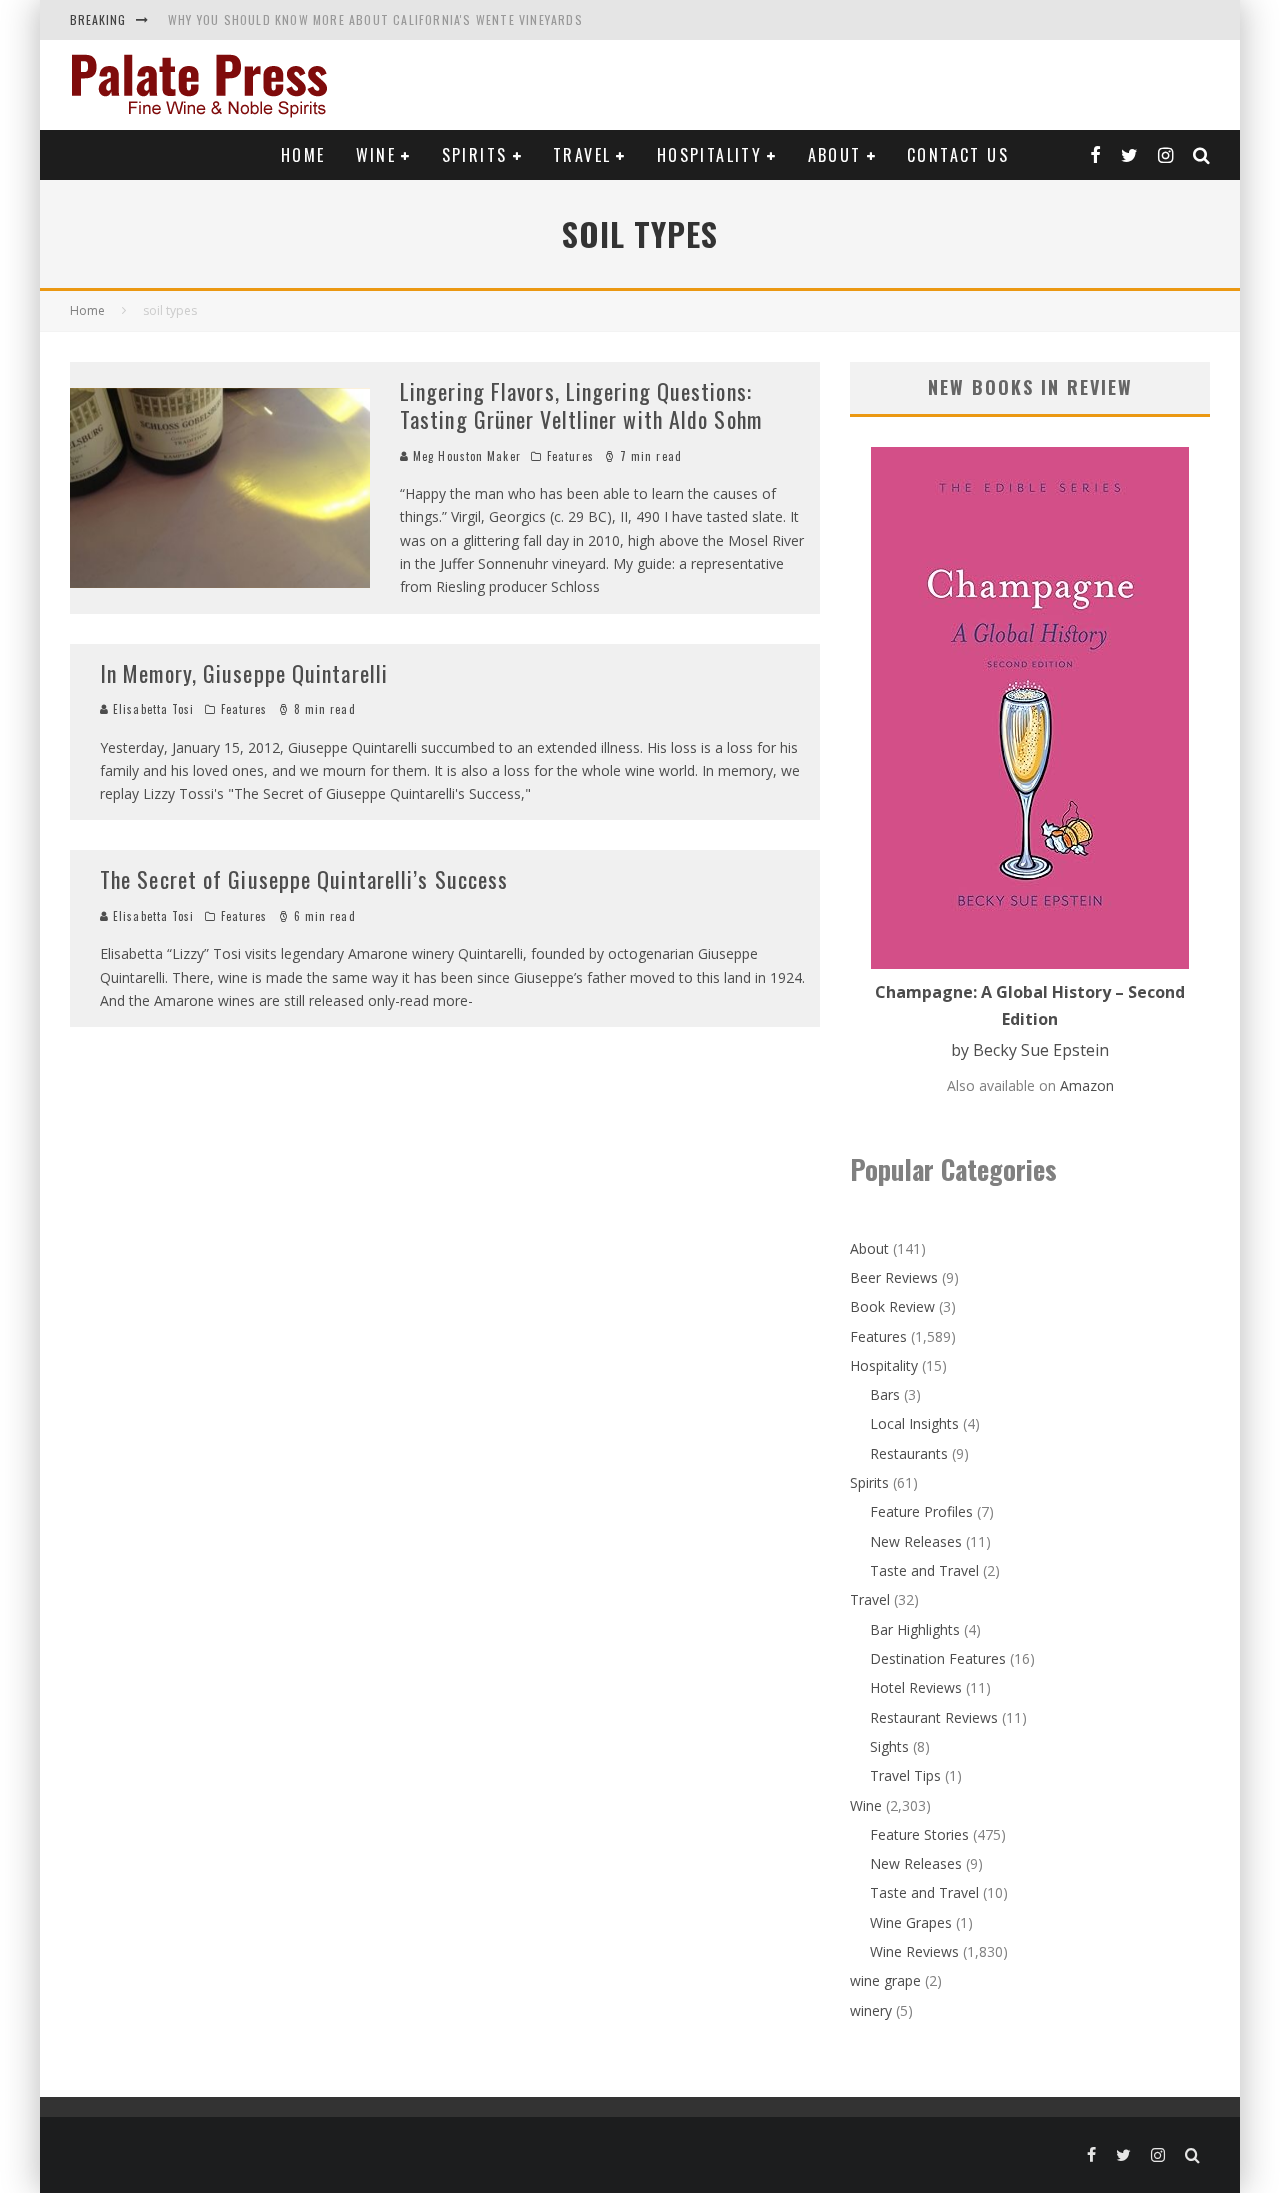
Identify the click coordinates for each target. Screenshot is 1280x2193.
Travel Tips (905, 1775)
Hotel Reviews (916, 1687)
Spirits (475, 155)
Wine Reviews (914, 1951)
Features (570, 456)
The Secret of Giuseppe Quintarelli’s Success (304, 879)
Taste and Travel (924, 1570)
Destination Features (938, 1658)
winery (871, 2010)
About (835, 155)
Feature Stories (919, 1834)
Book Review (892, 1306)
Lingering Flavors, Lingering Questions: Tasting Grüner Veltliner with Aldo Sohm (581, 405)
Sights (889, 1746)
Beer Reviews (894, 1277)
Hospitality (709, 155)
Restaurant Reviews (934, 1717)
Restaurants (909, 1453)
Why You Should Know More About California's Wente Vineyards (375, 19)
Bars (885, 1394)
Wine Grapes (911, 1922)
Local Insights (914, 1423)
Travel (582, 155)
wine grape (885, 1980)
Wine (376, 155)
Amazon (1087, 1085)
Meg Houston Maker (465, 456)
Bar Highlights (915, 1629)
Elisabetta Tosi (152, 709)
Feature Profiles (921, 1511)
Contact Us (958, 155)
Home (303, 155)
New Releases (916, 1541)
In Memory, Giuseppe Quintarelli (244, 673)
